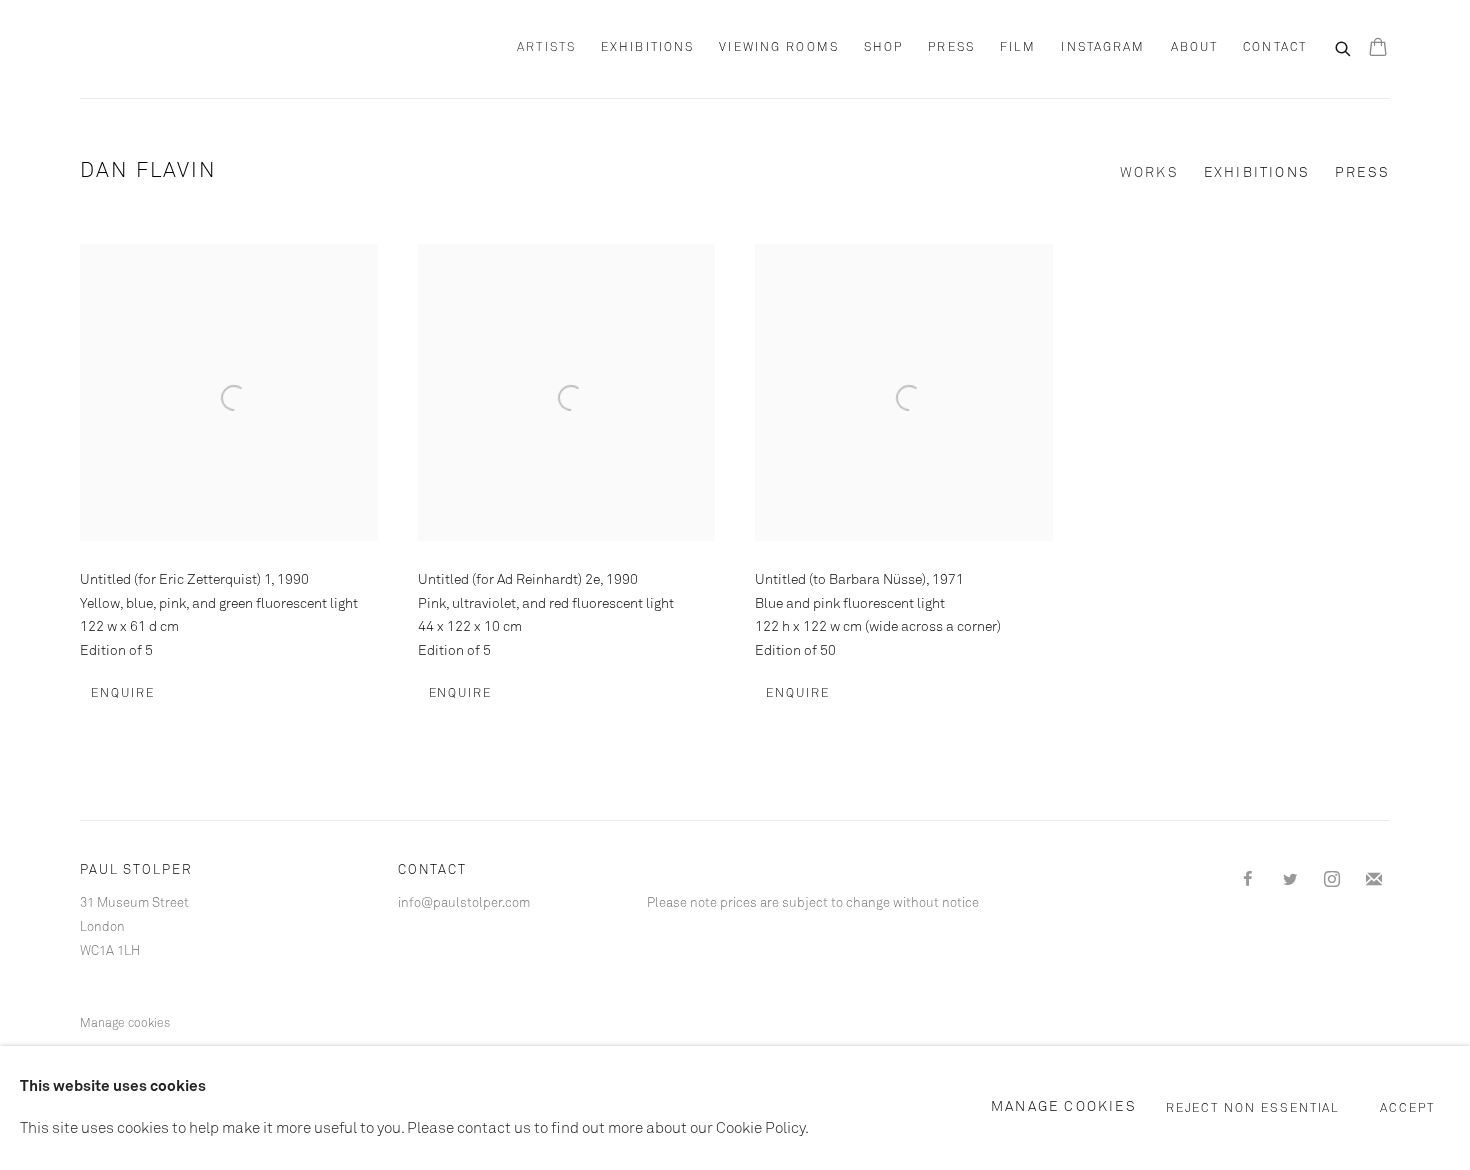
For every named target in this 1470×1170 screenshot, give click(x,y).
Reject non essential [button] (1253, 1109)
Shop (883, 48)
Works (1149, 173)
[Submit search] (1344, 47)
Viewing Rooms (779, 48)
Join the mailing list (1374, 880)
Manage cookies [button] (125, 1024)
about (1195, 48)
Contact (1275, 48)
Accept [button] (1407, 1109)
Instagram (1103, 48)
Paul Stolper (190, 49)
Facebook (1248, 880)
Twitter (1290, 880)
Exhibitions (647, 48)
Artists (546, 48)
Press (951, 48)
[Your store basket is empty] (1378, 49)
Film (1018, 48)
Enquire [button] (123, 694)
